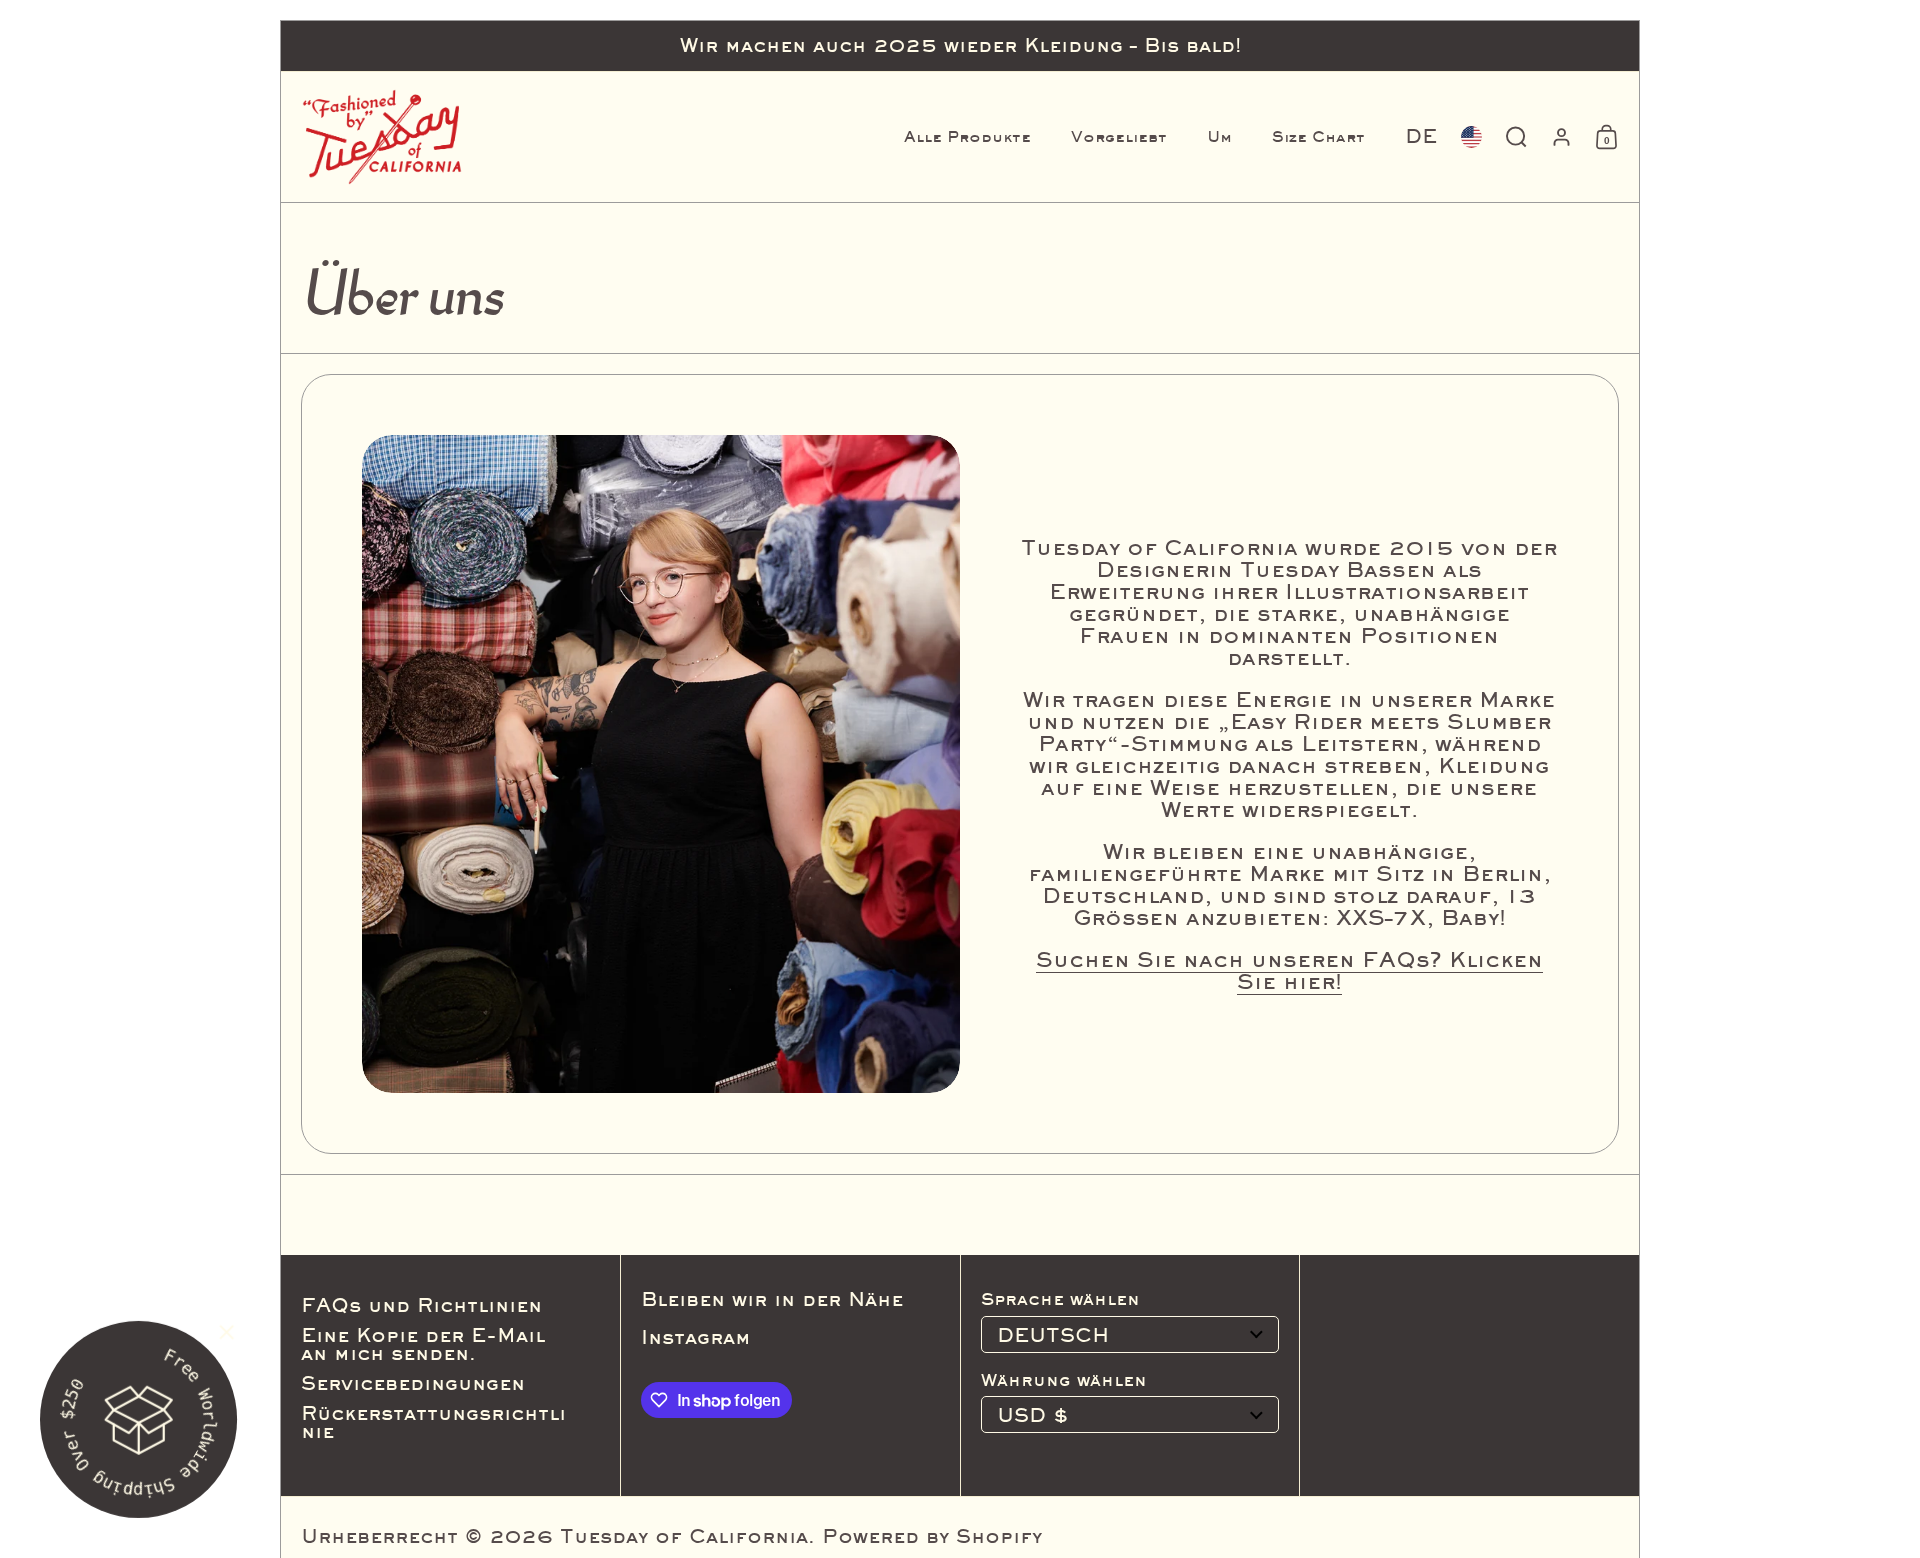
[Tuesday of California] (382, 137)
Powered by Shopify (932, 1536)
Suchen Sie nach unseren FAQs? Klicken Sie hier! (1289, 970)
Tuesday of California (684, 1536)
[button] (1421, 137)
